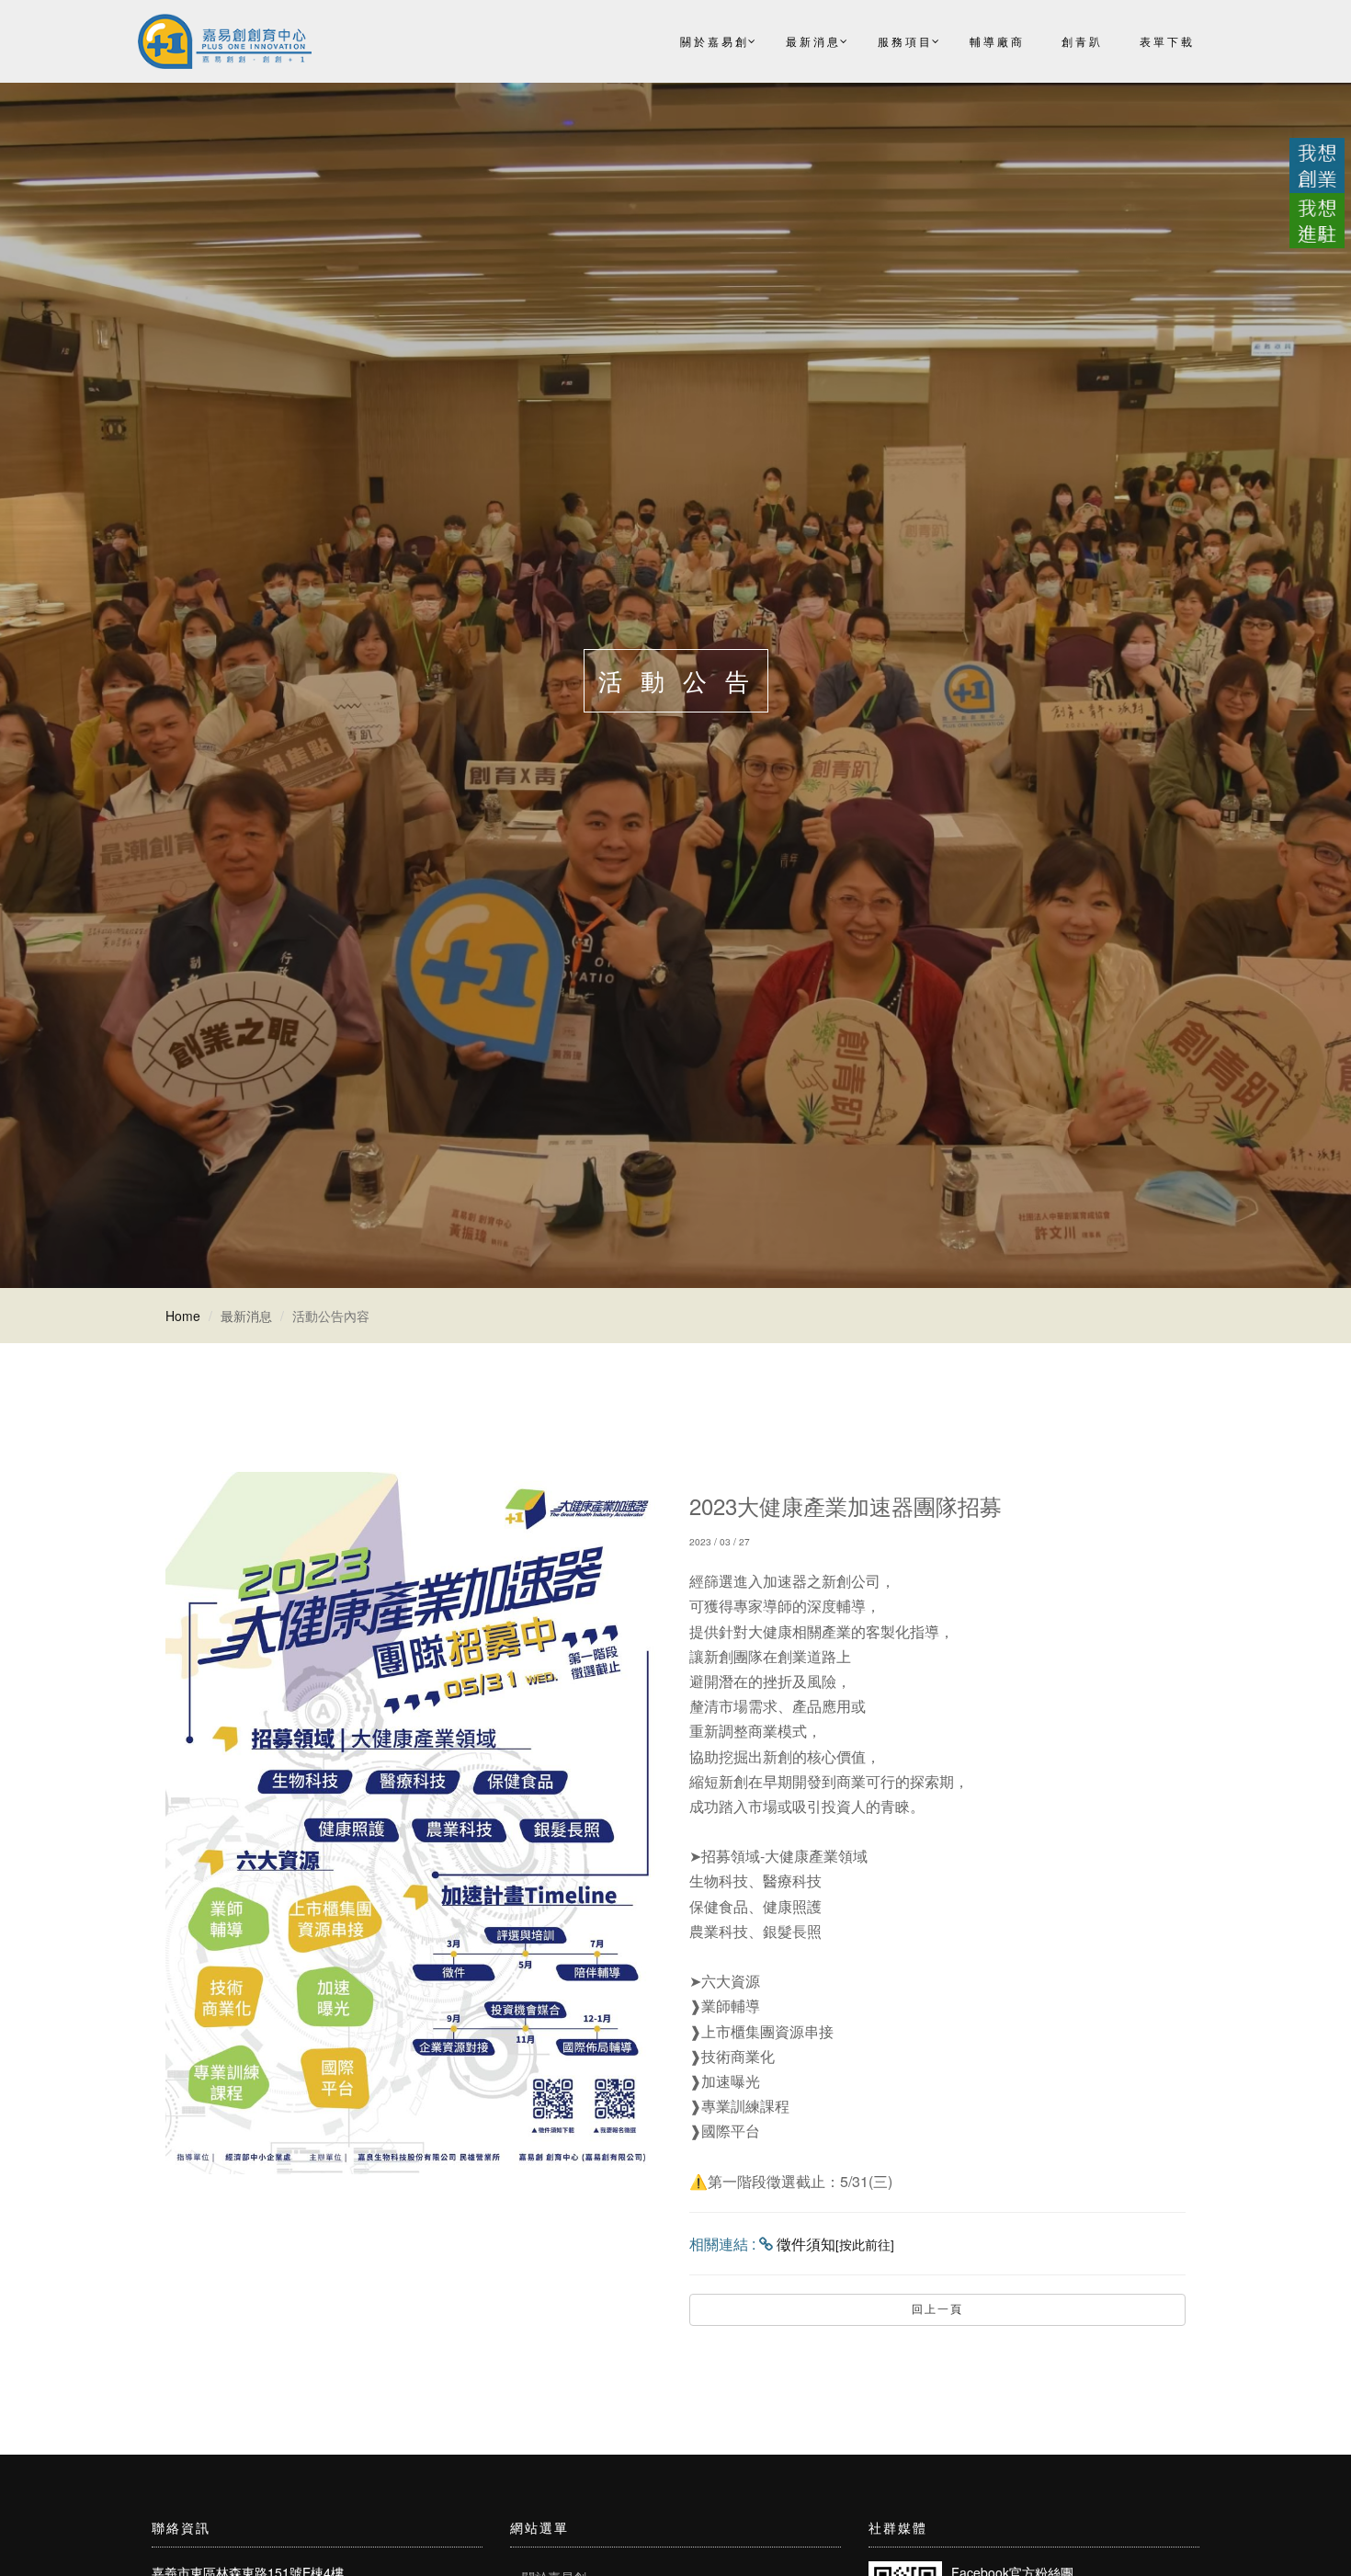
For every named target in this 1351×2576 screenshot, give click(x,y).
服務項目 (905, 41)
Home (183, 1316)
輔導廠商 (997, 41)
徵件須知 (835, 2244)
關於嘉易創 (715, 41)
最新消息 (813, 41)
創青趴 (1082, 41)
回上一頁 (937, 2309)
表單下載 (1167, 41)
